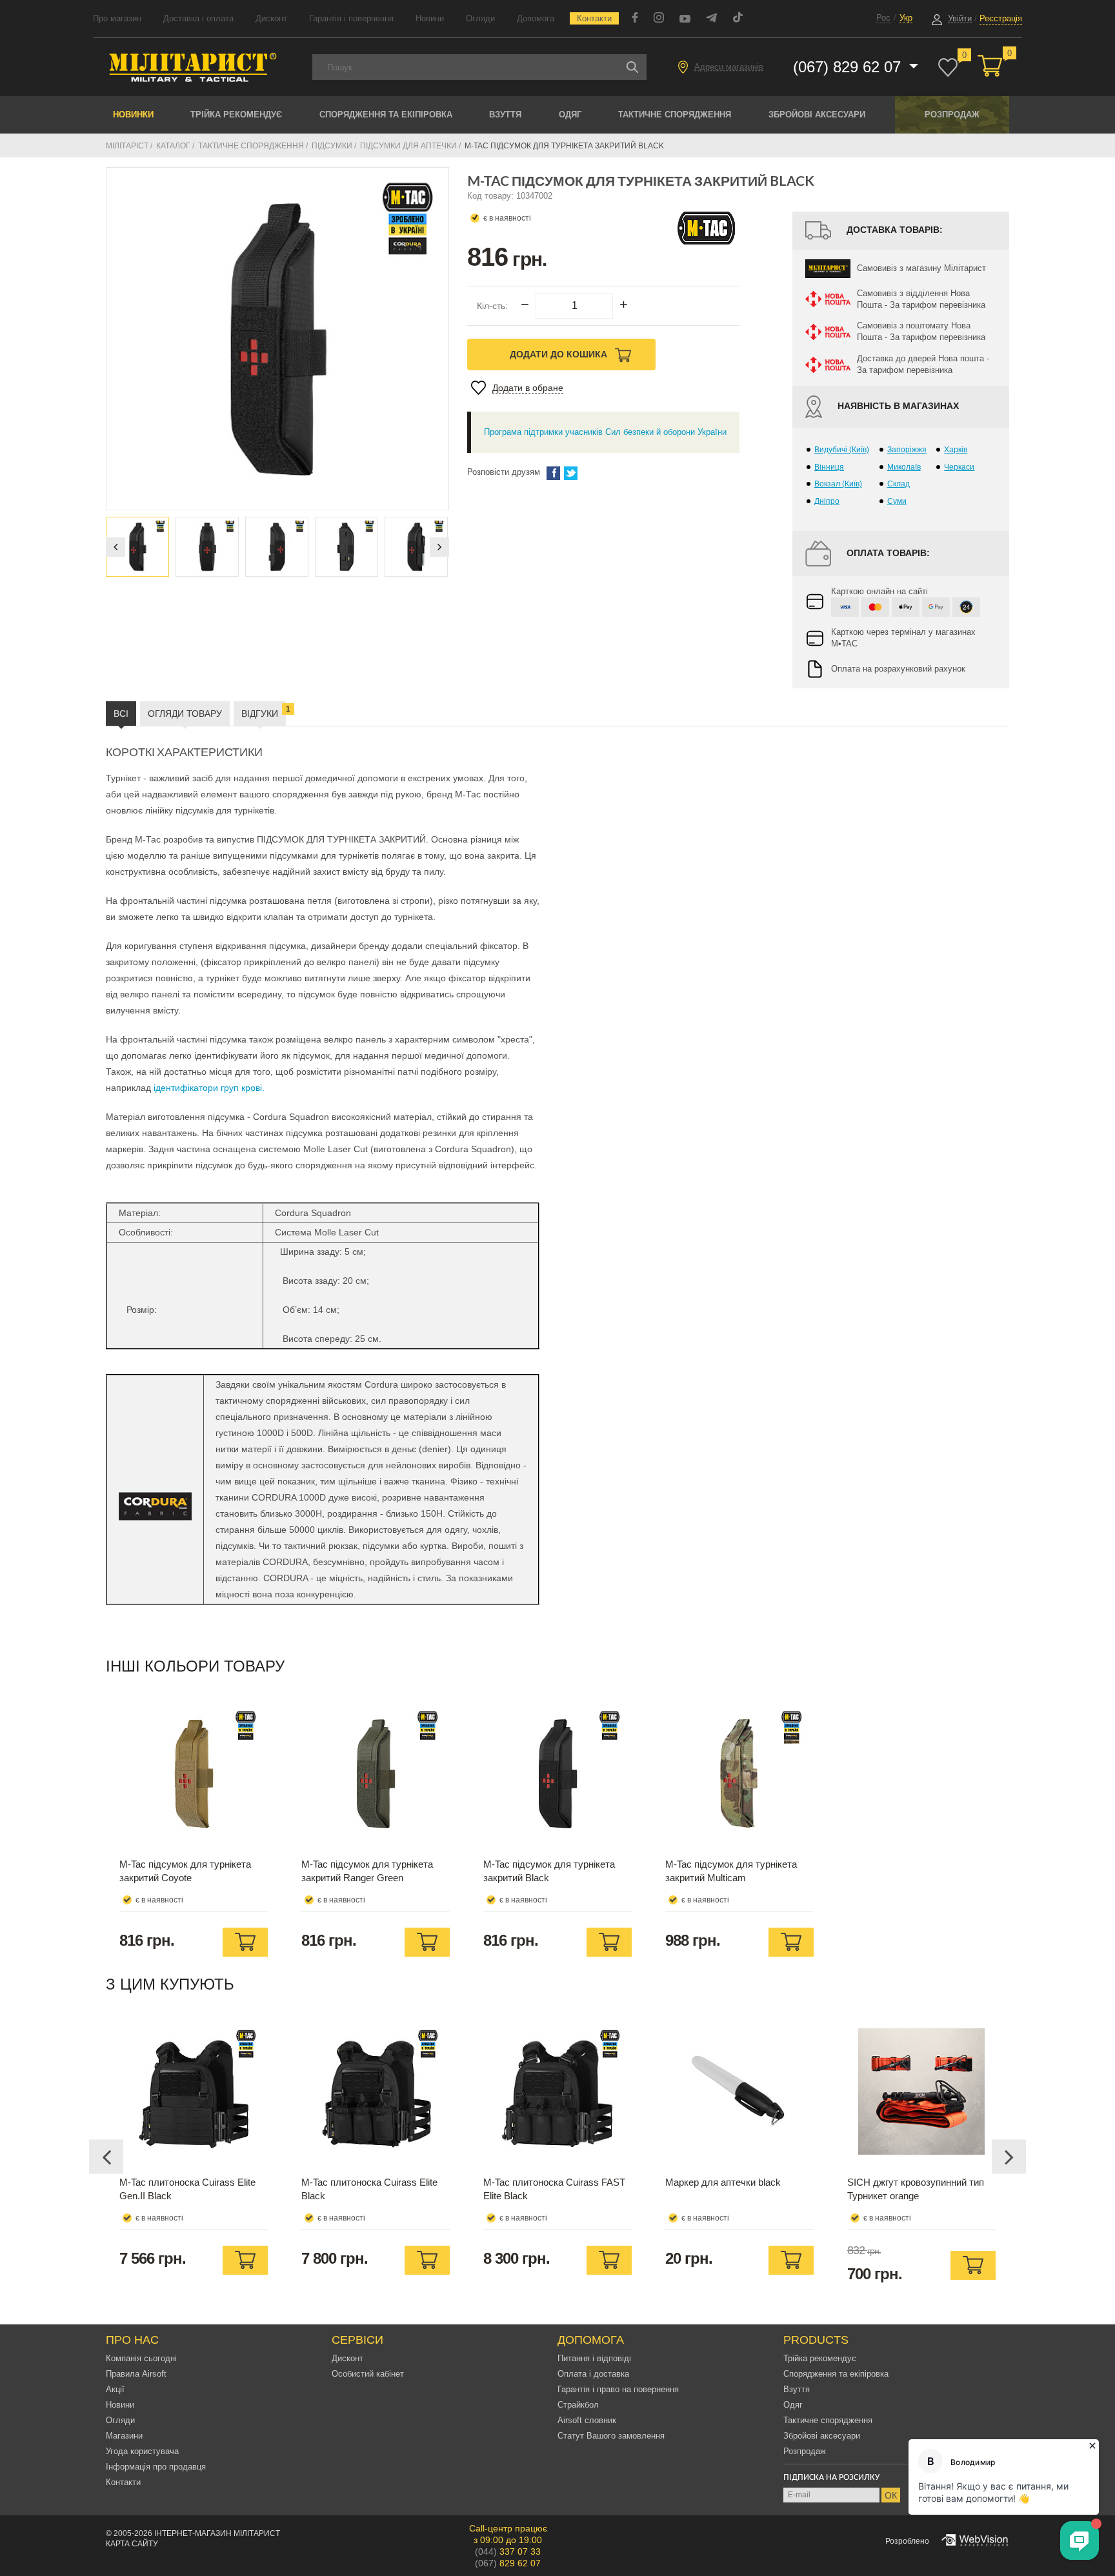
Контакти (594, 18)
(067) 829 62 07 (849, 67)
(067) (508, 2563)
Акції (115, 2389)
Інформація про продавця (156, 2467)
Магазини (124, 2436)
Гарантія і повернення (351, 18)
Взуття (505, 115)
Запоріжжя (907, 450)
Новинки (133, 115)
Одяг (570, 115)
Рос (883, 18)
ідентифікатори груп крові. (209, 1088)
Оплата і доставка (593, 2374)
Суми (897, 501)
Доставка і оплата (198, 18)
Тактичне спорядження (675, 115)
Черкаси (959, 467)
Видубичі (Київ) (842, 450)
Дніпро (827, 501)
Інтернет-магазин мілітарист (217, 2533)
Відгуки (264, 712)
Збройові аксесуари (817, 115)
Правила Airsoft (136, 2374)
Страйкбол (578, 2405)
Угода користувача (142, 2451)
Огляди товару (185, 714)
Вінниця (829, 467)
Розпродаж (952, 115)
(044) (508, 2551)
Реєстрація (1001, 18)
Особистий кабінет (368, 2374)
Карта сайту (132, 2544)
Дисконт (271, 18)
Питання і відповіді (594, 2358)
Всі (121, 714)
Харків (956, 450)
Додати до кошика (560, 354)
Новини (430, 18)
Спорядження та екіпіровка (386, 115)
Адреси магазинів (729, 67)
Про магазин (117, 18)
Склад (899, 484)
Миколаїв (904, 467)
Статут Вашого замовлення (611, 2436)
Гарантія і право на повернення (618, 2389)
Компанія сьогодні (141, 2358)
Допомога (536, 18)
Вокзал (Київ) (838, 484)
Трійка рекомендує (236, 115)
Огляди (480, 18)
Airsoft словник (587, 2420)
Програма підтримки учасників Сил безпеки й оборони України (605, 432)
